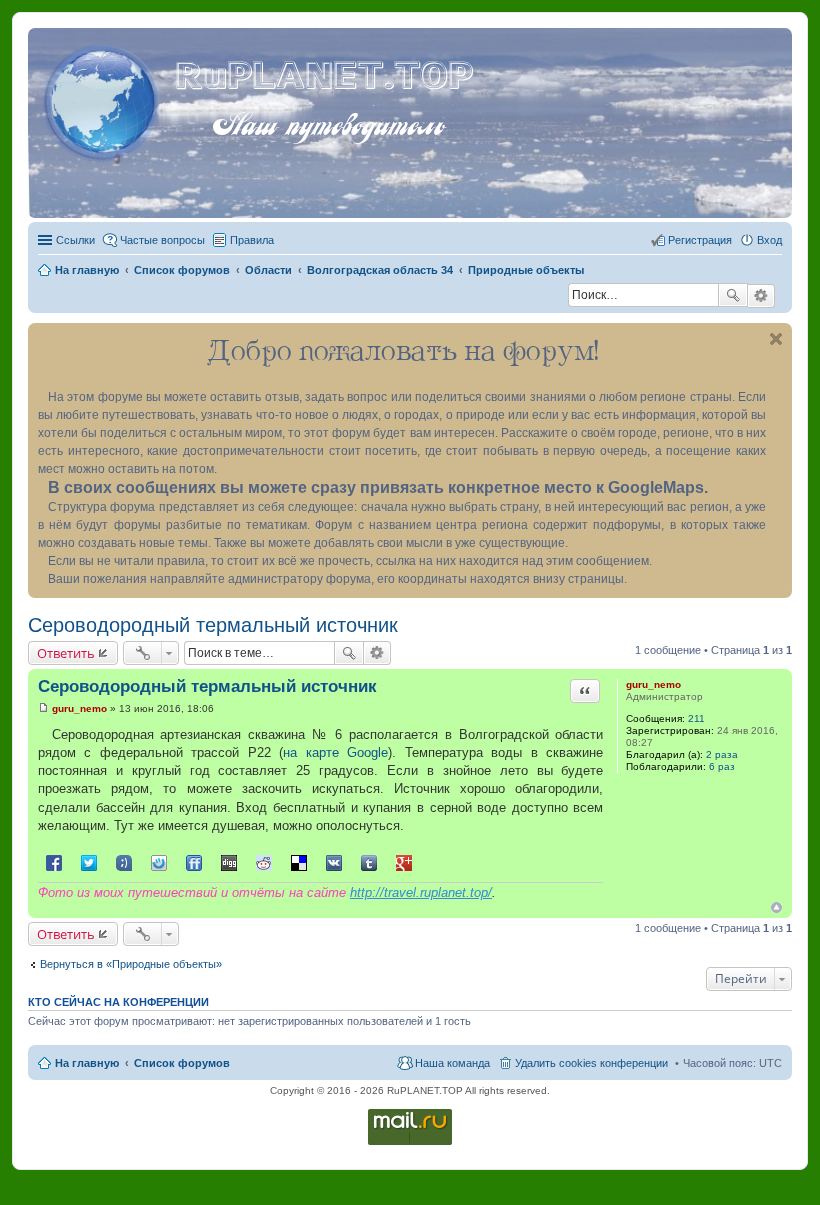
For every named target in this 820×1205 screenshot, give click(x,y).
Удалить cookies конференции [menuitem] (591, 1063)
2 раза (722, 754)
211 (696, 718)
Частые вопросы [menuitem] (162, 240)
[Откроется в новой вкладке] (410, 1143)
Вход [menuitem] (769, 240)
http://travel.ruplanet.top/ (421, 892)
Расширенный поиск (761, 296)
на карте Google (335, 752)
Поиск (733, 295)
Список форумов (182, 1063)
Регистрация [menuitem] (700, 240)
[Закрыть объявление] (776, 339)
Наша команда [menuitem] (452, 1063)
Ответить (66, 653)
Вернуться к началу (776, 907)
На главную (87, 1063)
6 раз (722, 766)
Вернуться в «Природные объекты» (131, 964)
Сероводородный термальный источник (213, 625)
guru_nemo (653, 684)
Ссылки (75, 240)
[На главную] (104, 99)
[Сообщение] (43, 708)
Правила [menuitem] (252, 240)
